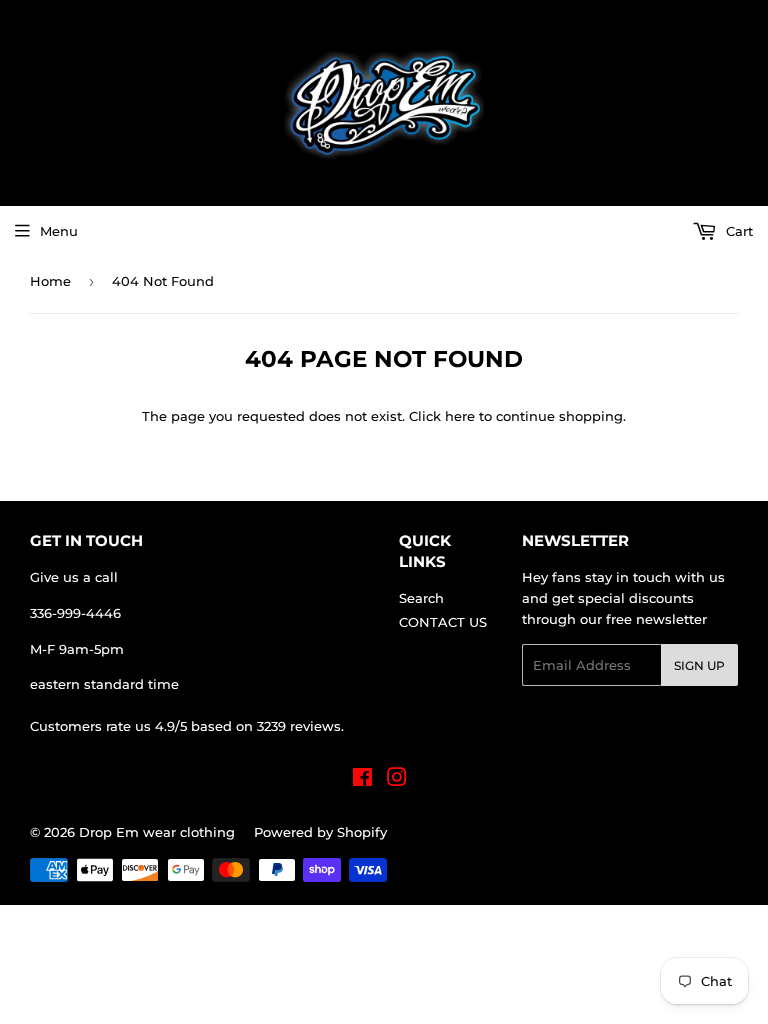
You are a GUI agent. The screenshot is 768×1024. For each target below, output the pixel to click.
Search (421, 598)
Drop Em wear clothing (157, 832)
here (460, 416)
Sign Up (699, 665)
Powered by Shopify (320, 832)
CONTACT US (443, 622)
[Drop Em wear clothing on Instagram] (397, 780)
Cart (737, 231)
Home (50, 281)
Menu (59, 231)
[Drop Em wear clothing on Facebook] (362, 780)
